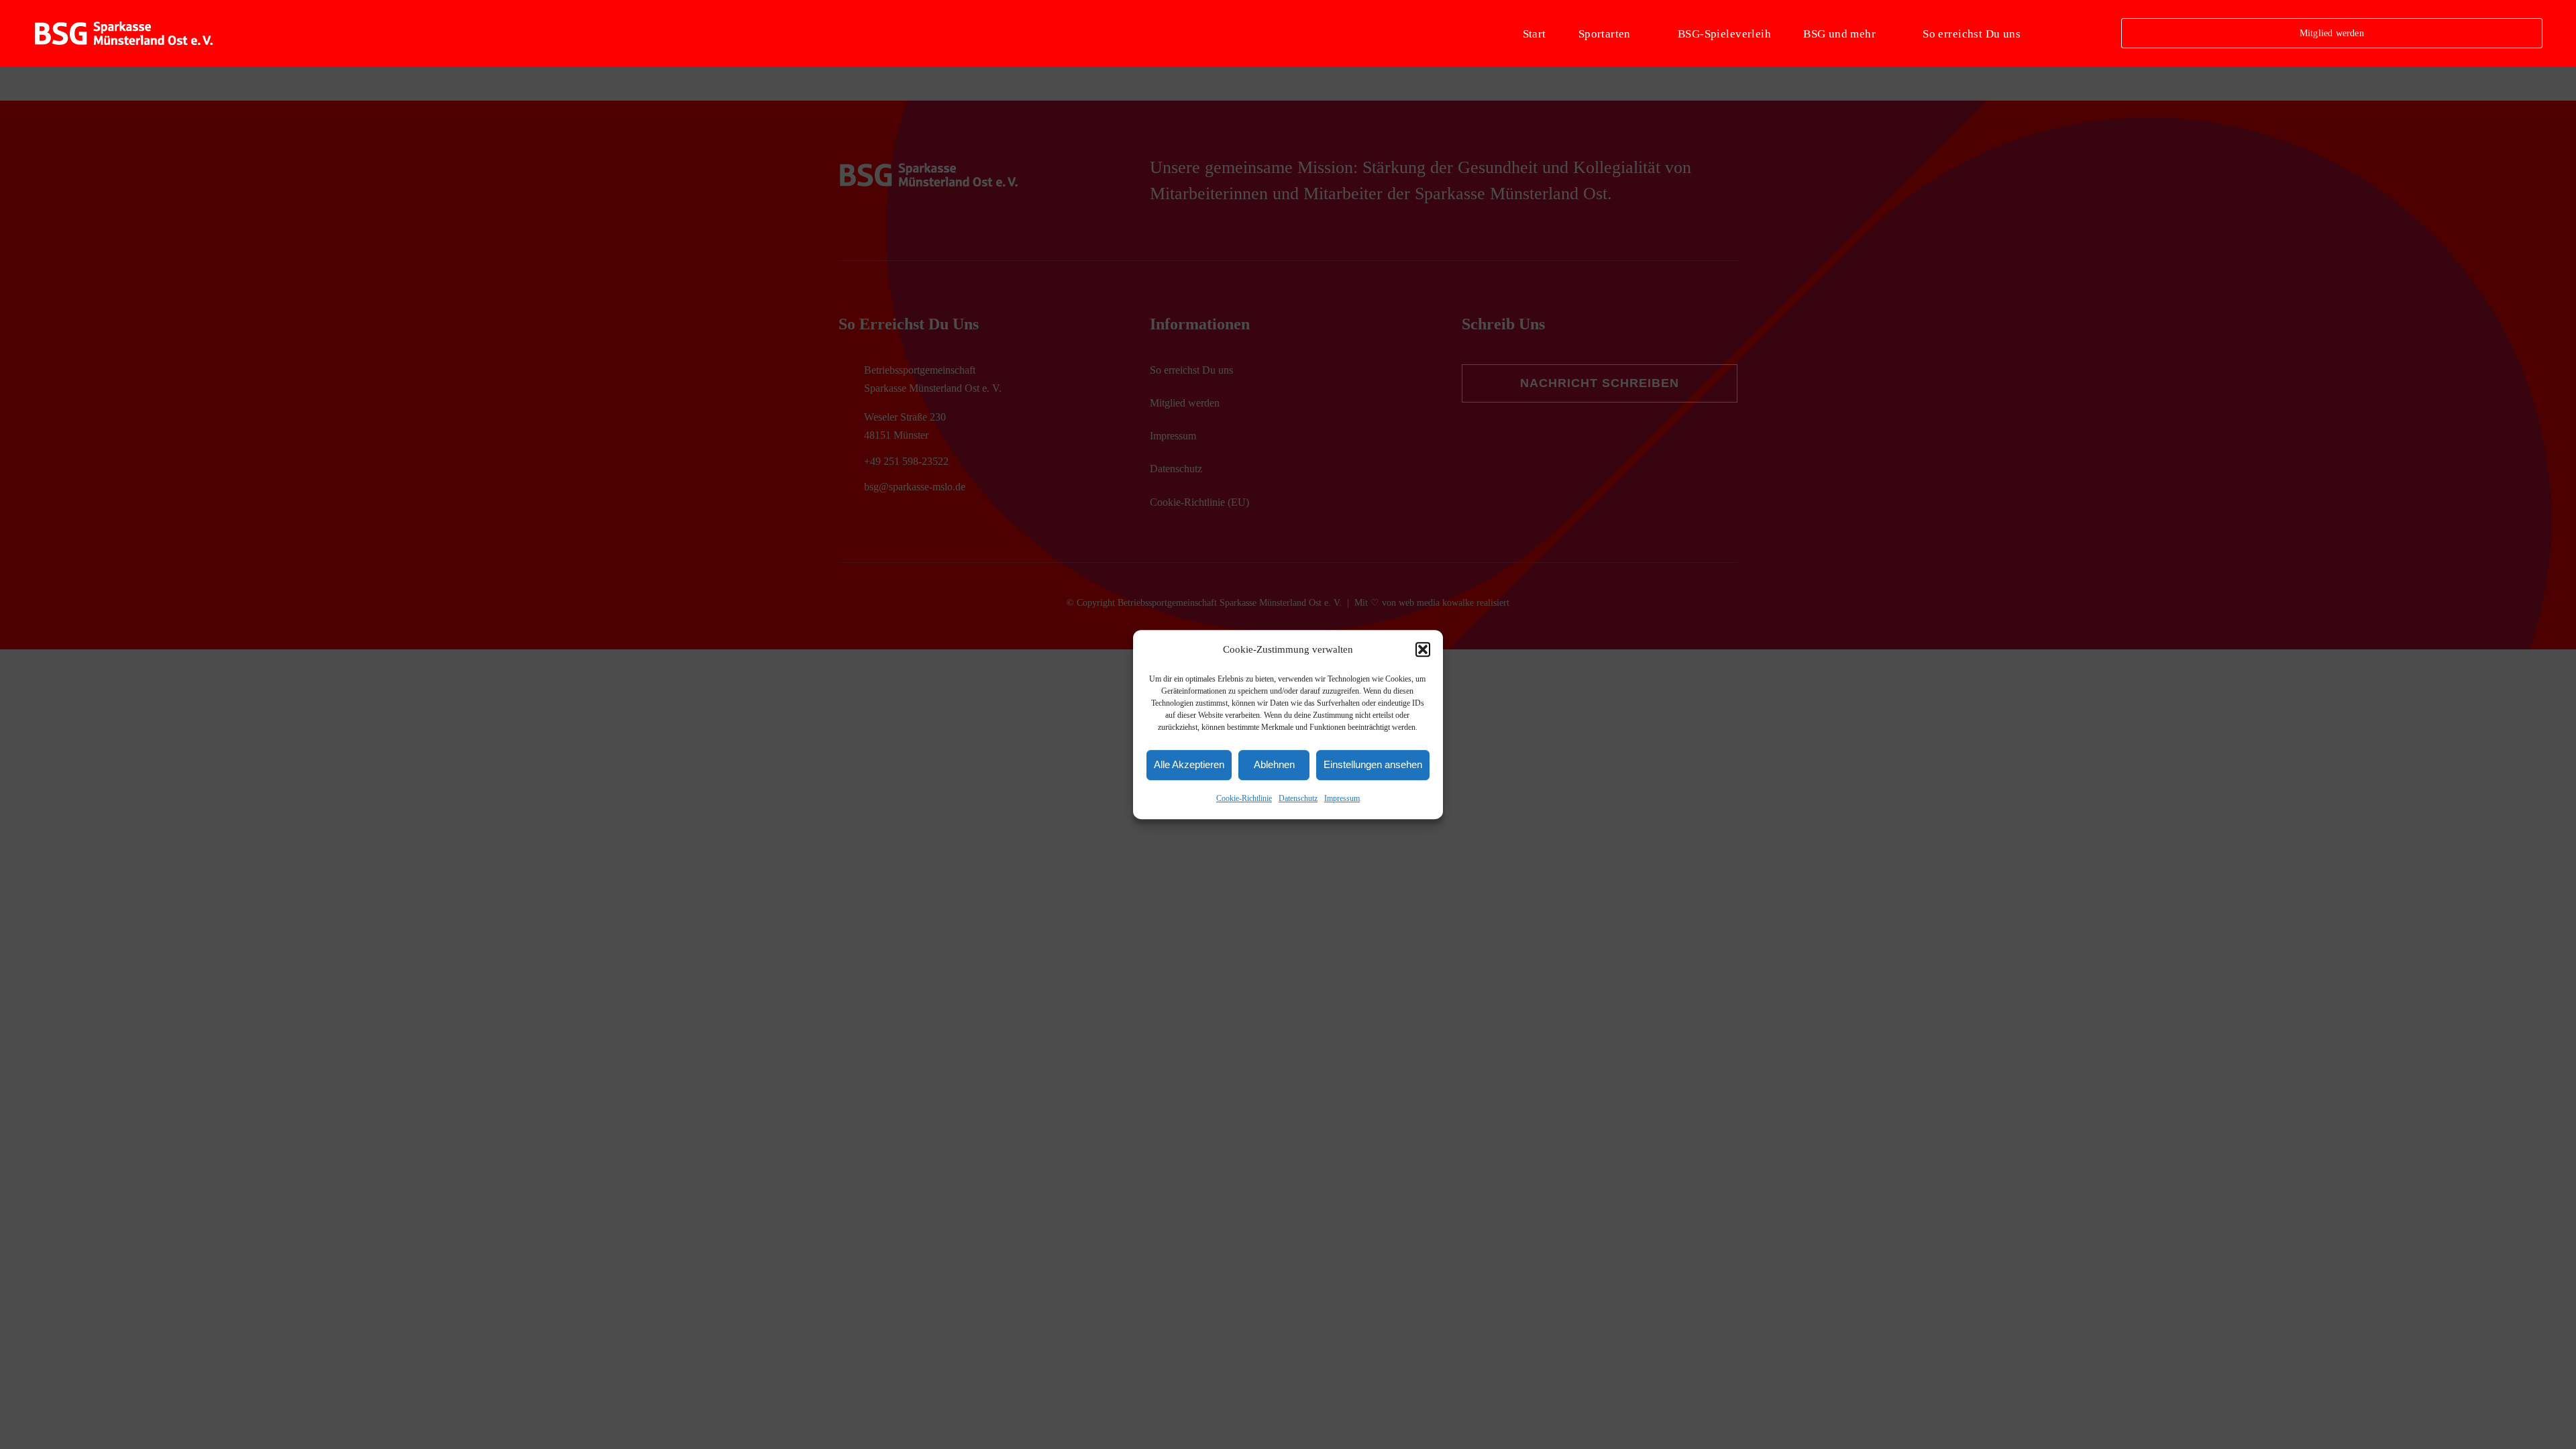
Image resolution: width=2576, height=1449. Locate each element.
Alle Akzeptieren (1189, 765)
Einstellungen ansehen (1373, 765)
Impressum (1342, 798)
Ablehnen (1274, 765)
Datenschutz (1298, 798)
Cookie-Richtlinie (1244, 798)
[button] (1423, 650)
